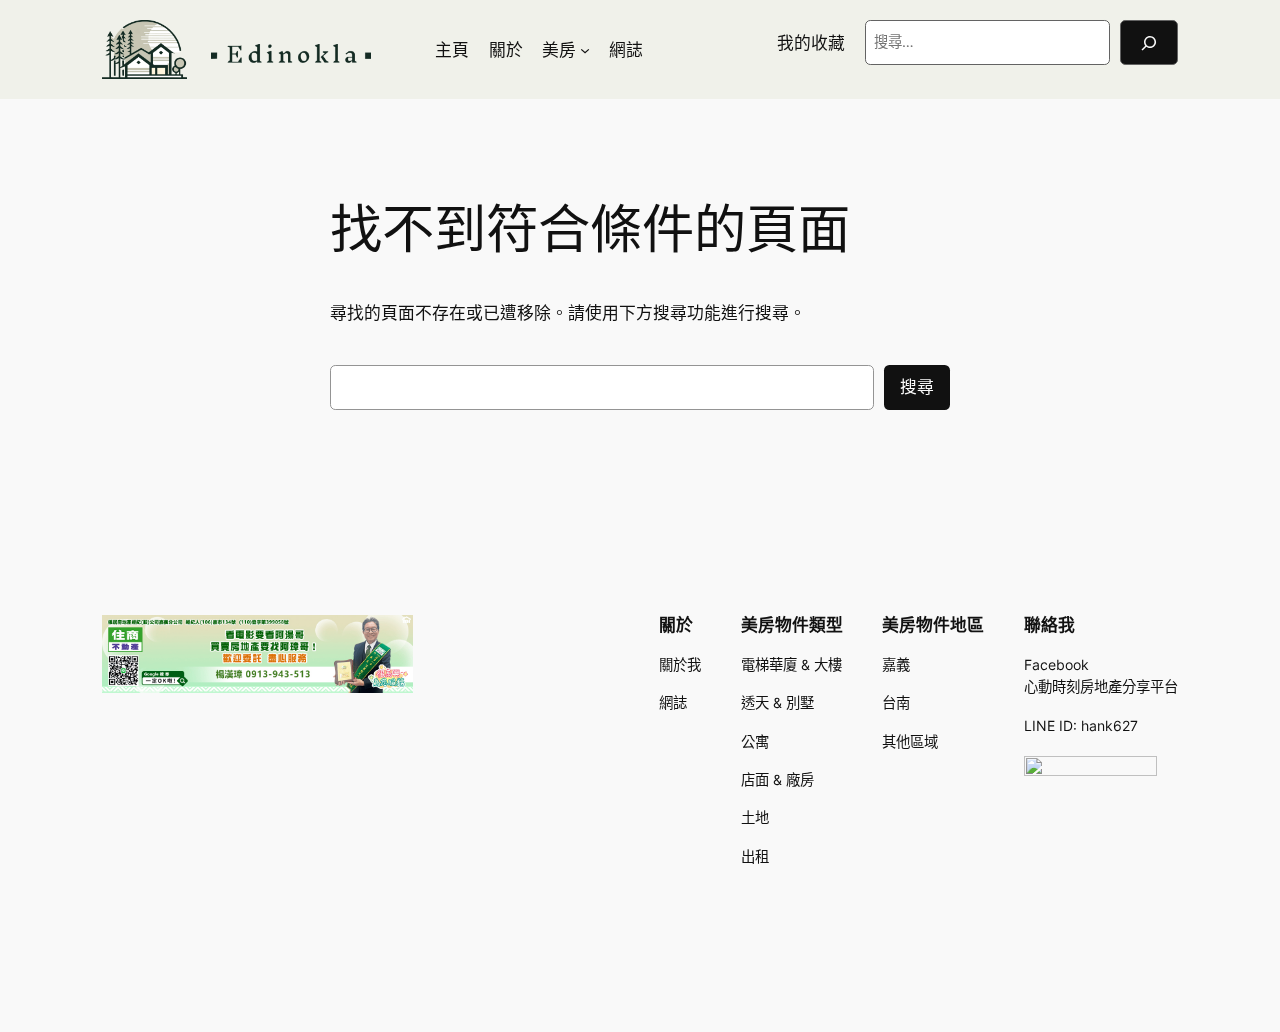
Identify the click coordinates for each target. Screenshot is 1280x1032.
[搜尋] (1149, 42)
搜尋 (917, 387)
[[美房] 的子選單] (585, 50)
